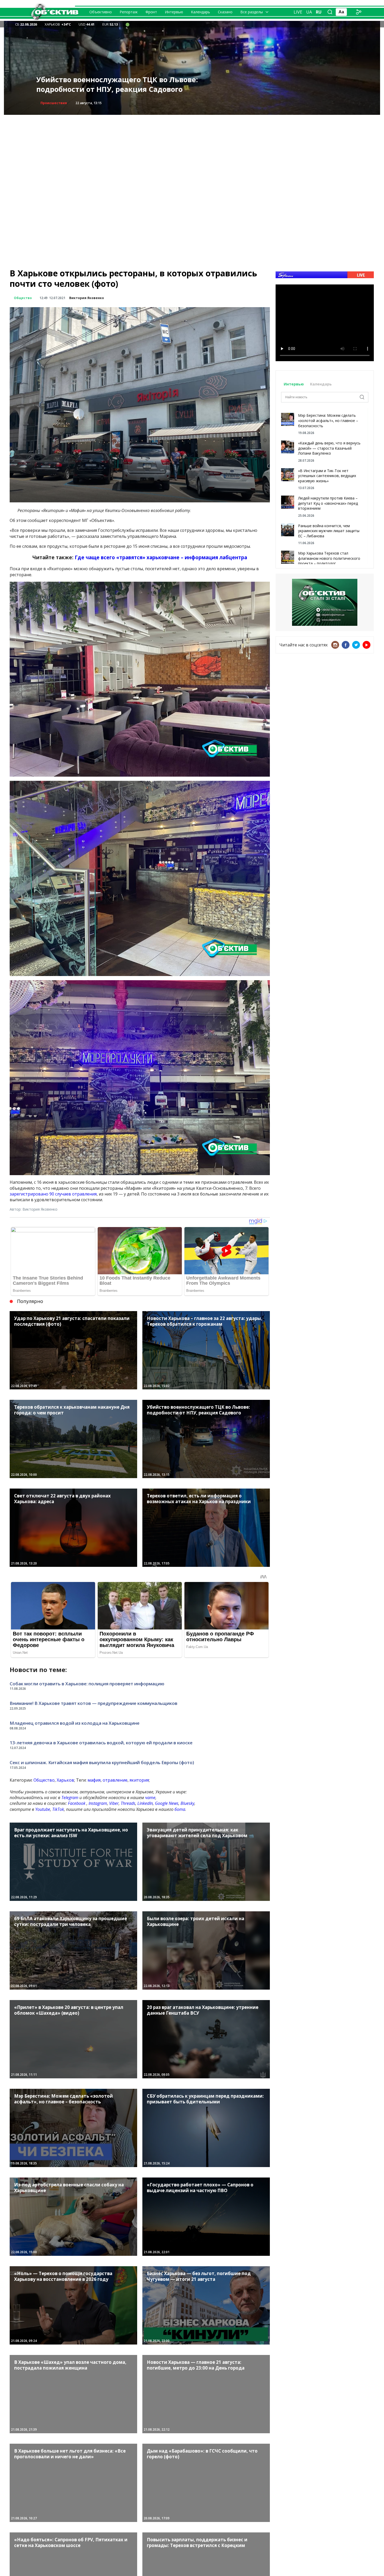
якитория (139, 1780)
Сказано (225, 12)
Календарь (200, 12)
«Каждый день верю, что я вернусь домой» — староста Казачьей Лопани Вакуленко (329, 448)
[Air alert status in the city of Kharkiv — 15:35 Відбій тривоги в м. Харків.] (127, 24)
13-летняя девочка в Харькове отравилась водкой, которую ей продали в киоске (101, 1743)
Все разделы (252, 12)
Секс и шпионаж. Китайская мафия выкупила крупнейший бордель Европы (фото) (102, 1762)
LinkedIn (145, 1803)
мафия (94, 1780)
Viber (114, 1803)
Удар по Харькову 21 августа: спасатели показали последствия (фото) (109, 84)
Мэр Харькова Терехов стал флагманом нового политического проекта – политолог (329, 558)
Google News (167, 1803)
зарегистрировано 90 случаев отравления (53, 1194)
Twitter (356, 645)
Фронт (151, 12)
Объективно (101, 12)
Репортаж (129, 12)
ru (319, 12)
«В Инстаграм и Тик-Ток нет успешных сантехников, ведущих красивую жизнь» (327, 476)
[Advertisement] (192, 151)
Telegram (70, 1798)
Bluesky (187, 1803)
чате (150, 1798)
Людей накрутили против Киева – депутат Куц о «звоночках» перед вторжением (328, 503)
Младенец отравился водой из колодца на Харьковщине (75, 1723)
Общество (23, 298)
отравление (115, 1780)
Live (298, 12)
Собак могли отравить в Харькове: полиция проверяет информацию (87, 1684)
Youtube (43, 1809)
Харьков (65, 1780)
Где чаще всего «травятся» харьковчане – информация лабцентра (161, 557)
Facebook (77, 1803)
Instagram (98, 1803)
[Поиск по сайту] (330, 12)
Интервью (174, 12)
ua (309, 12)
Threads (128, 1803)
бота (180, 1809)
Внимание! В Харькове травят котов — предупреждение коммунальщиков (94, 1703)
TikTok (58, 1809)
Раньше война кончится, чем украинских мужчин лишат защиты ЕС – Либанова (329, 531)
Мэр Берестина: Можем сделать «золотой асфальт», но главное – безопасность (328, 420)
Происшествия (54, 103)
